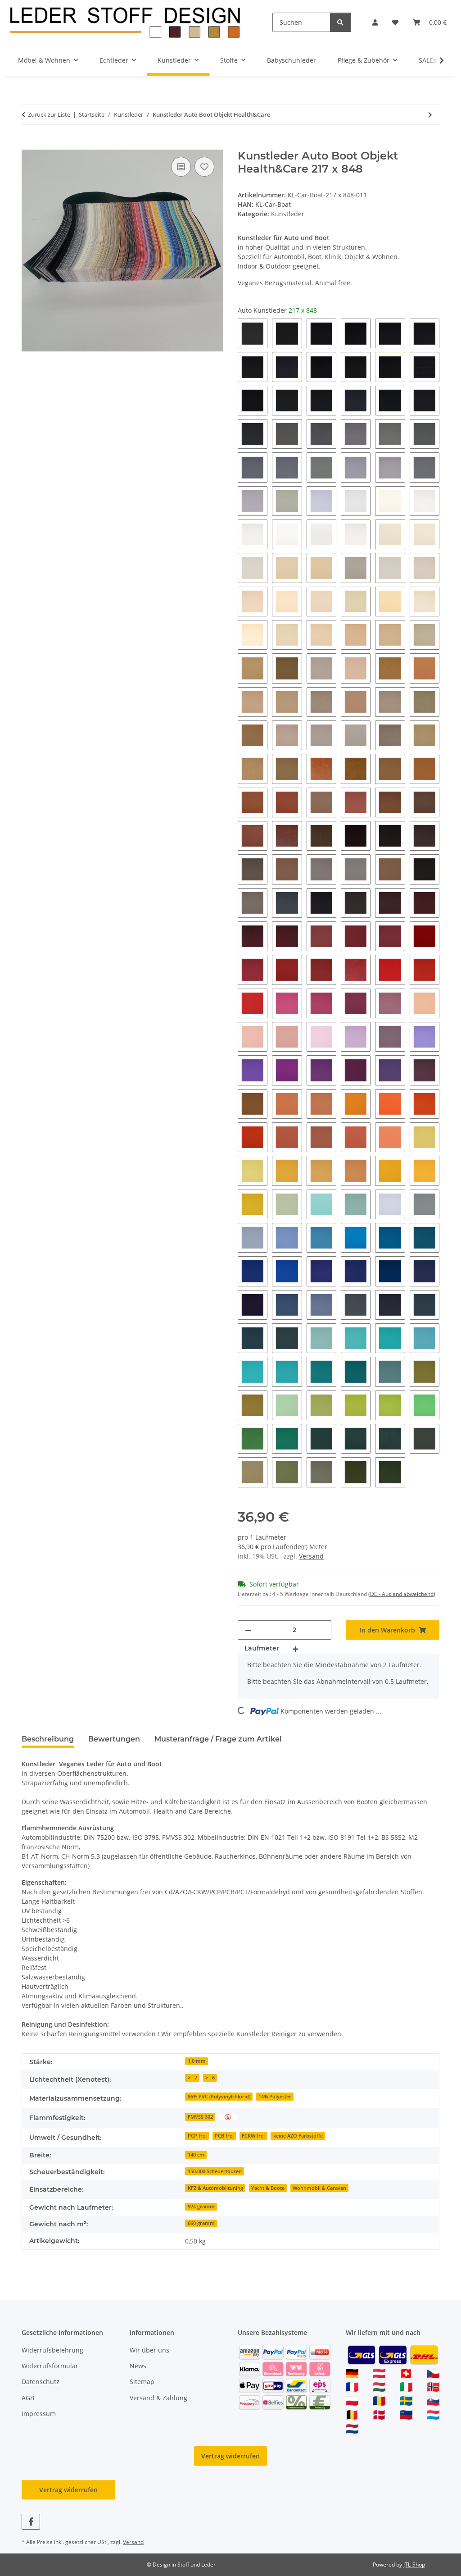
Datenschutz (41, 2382)
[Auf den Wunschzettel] (204, 167)
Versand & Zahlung (158, 2398)
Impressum (39, 2414)
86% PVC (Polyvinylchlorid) (219, 2097)
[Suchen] (340, 22)
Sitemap (142, 2382)
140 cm (196, 2155)
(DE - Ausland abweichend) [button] (402, 1594)
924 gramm (201, 2207)
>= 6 (210, 2078)
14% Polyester (275, 2097)
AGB (28, 2398)
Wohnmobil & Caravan (319, 2188)
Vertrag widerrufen (230, 2456)
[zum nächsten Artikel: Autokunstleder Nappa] (430, 115)
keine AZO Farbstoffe (298, 2136)
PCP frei (197, 2136)
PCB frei (224, 2136)
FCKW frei (253, 2136)
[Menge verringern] (248, 1630)
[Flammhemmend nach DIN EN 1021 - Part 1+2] (228, 2116)
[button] (375, 22)
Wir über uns (149, 2350)
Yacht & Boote (268, 2188)
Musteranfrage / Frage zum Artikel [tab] (218, 1739)
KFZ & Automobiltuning (215, 2188)
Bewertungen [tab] (114, 1739)
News (138, 2366)
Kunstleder (288, 214)
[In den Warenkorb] (29, 145)
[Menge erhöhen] (295, 1648)
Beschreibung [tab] (48, 1739)
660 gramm (201, 2223)
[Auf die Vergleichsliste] (181, 167)
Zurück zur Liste (49, 114)
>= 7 (192, 2078)
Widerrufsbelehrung (52, 2350)
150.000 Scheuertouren (215, 2171)
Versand (311, 1556)
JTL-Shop (414, 2565)
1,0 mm (197, 2061)
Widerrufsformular (50, 2366)
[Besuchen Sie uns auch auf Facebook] (31, 2522)
